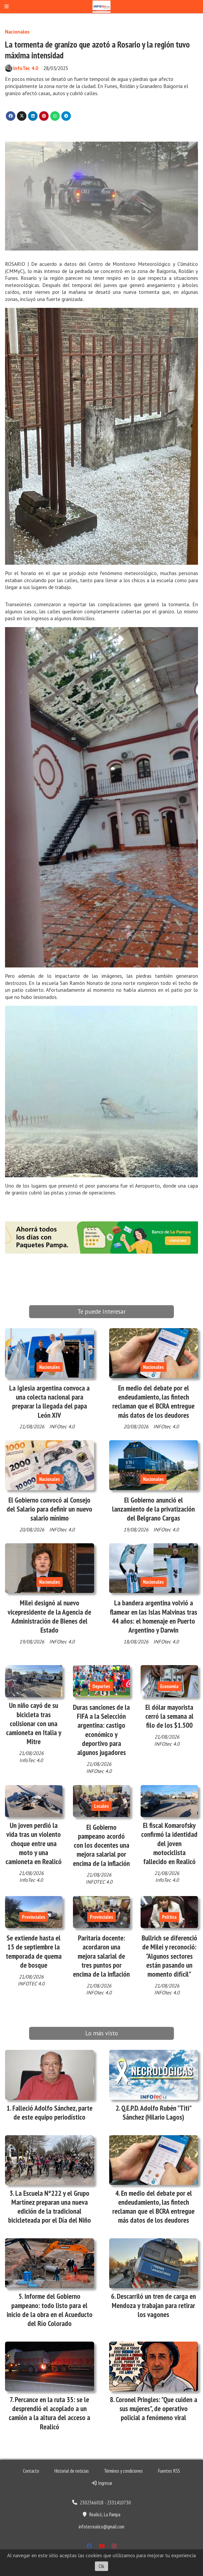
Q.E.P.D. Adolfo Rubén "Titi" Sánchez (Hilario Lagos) (156, 2112)
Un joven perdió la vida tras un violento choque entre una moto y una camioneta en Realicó (34, 1843)
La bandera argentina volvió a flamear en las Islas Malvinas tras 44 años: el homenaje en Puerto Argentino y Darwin (154, 1616)
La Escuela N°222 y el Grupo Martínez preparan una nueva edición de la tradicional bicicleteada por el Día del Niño (50, 2207)
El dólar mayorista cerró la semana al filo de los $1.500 (169, 1716)
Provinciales (34, 1917)
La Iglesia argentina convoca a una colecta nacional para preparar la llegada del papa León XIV (49, 1401)
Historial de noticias (71, 2471)
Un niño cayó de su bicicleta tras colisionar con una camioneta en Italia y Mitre (34, 1723)
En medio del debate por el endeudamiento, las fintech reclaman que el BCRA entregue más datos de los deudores (153, 1401)
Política (169, 1917)
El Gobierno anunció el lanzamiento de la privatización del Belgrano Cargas (153, 1509)
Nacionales (17, 32)
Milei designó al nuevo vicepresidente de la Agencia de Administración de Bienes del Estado (49, 1616)
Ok (101, 2566)
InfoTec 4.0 (26, 68)
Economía (169, 1686)
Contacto (31, 2471)
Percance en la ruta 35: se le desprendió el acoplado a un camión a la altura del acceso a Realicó (49, 2413)
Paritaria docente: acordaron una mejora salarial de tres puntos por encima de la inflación (101, 1956)
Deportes (101, 1686)
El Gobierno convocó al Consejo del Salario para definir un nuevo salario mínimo (49, 1509)
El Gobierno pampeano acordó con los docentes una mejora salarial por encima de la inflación (101, 1845)
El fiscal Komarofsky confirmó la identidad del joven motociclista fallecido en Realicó (169, 1843)
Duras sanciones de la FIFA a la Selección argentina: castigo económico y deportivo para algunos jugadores (101, 1730)
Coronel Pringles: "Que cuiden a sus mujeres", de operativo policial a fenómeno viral (156, 2408)
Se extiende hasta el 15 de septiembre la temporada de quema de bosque (34, 1951)
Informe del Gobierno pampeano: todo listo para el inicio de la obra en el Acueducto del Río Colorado (50, 2310)
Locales (101, 1806)
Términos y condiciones (123, 2471)
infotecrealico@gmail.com (101, 2527)
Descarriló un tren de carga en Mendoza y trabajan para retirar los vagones (154, 2305)
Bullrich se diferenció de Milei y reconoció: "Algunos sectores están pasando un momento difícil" (169, 1956)
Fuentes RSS (169, 2471)
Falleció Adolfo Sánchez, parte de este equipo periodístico (52, 2112)
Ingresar (105, 2483)
